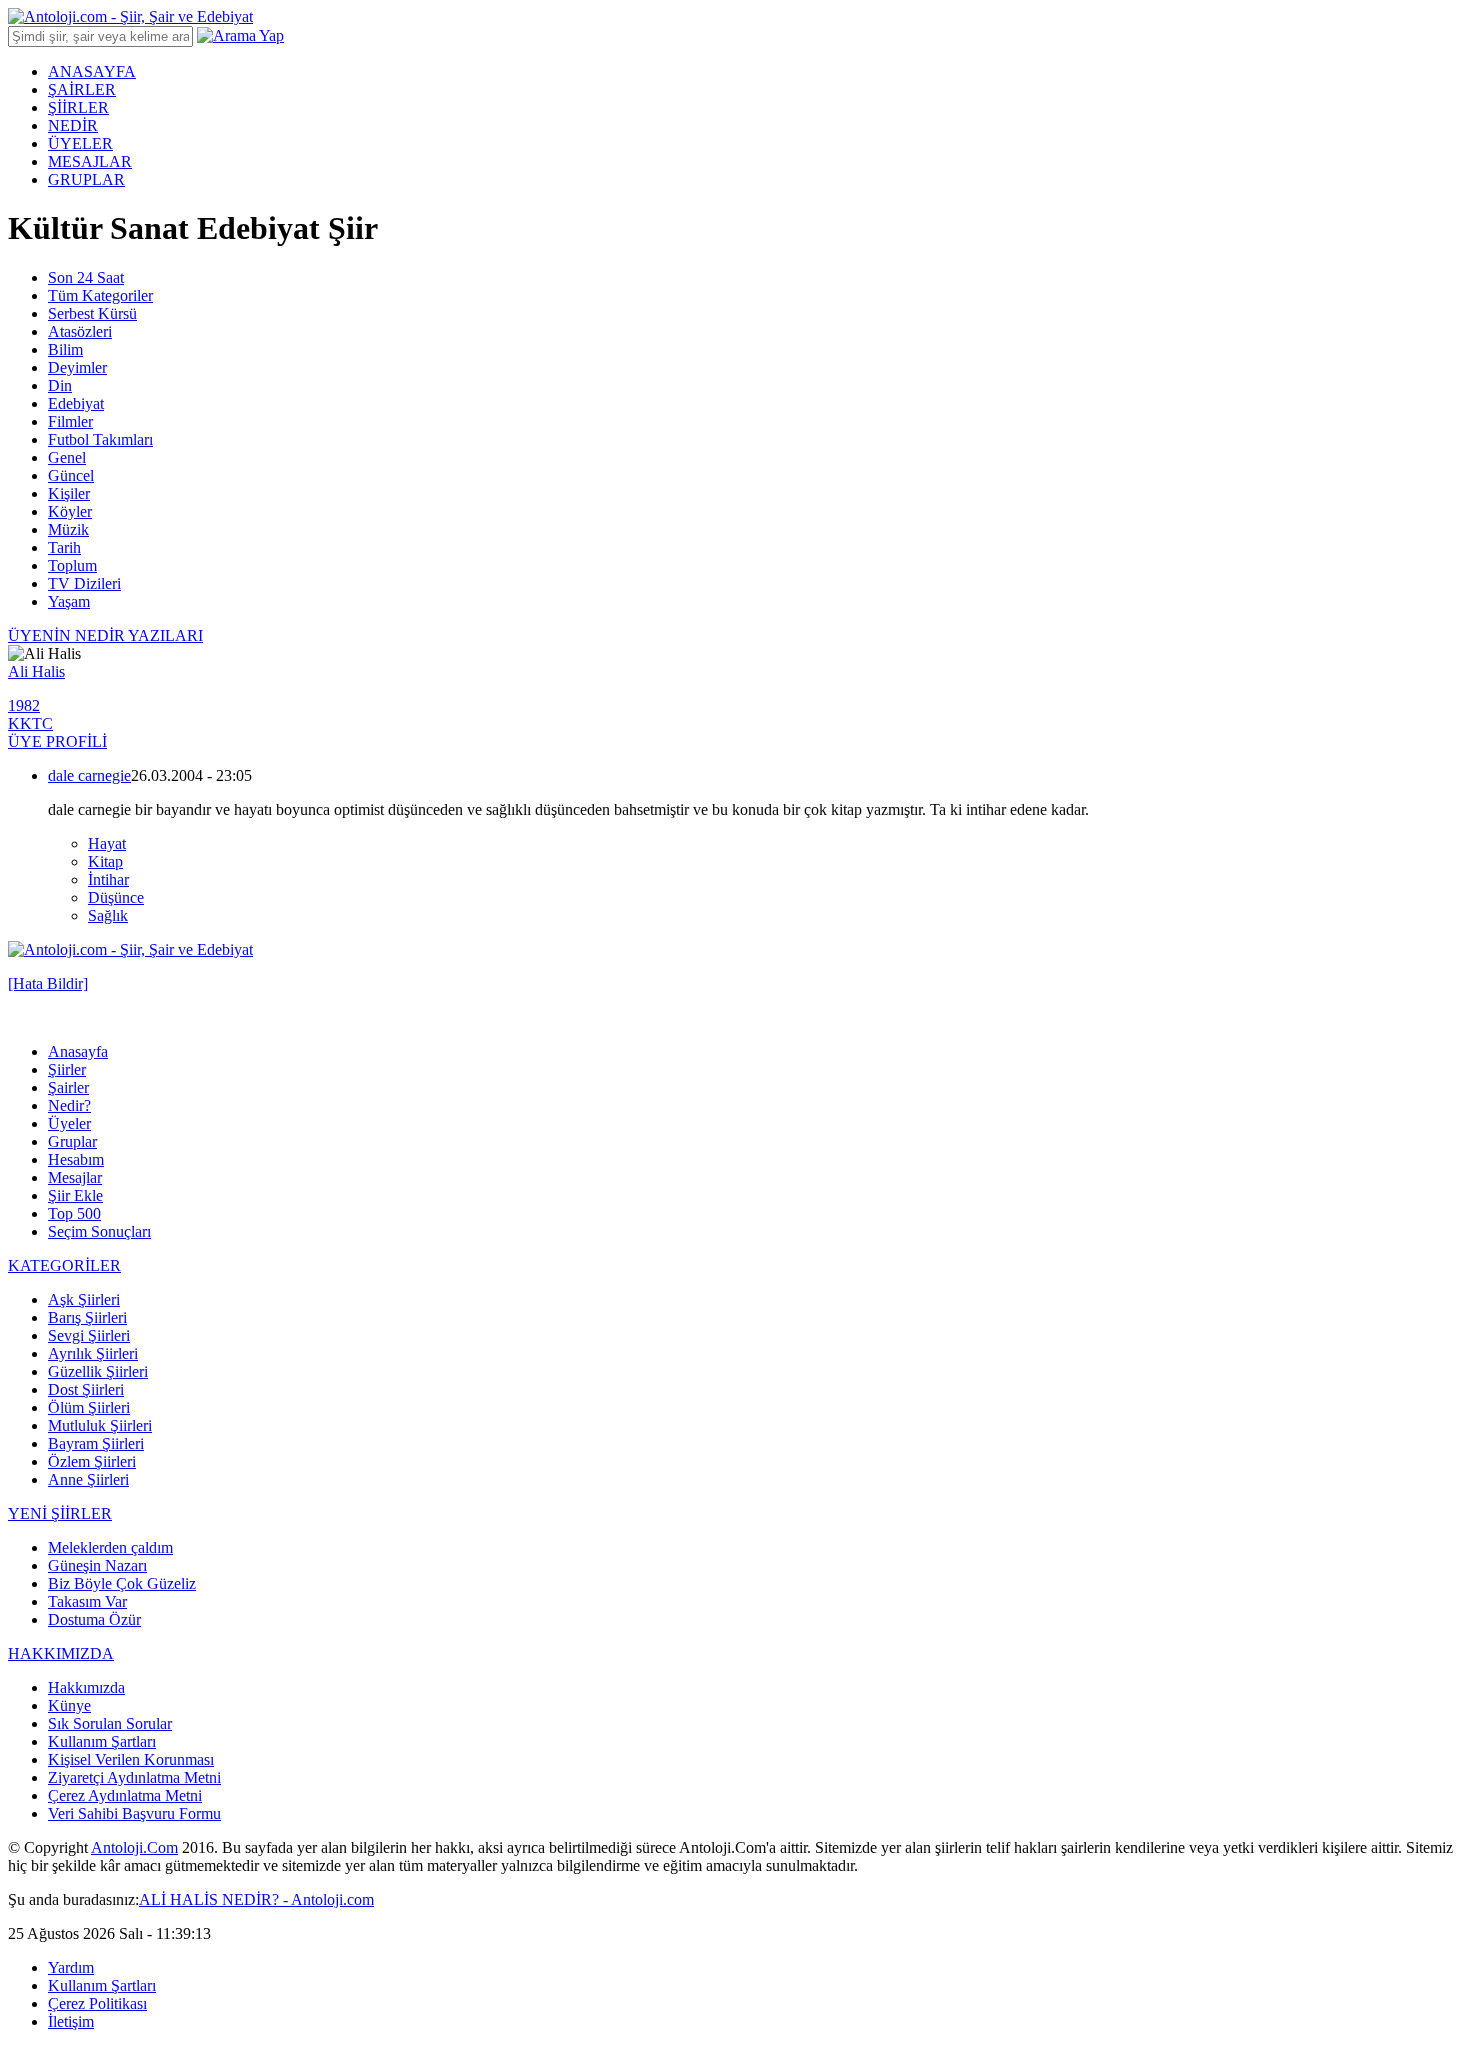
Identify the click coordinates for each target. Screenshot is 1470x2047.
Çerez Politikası (97, 2003)
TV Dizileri (84, 583)
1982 (24, 705)
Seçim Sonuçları (99, 1231)
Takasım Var (87, 1601)
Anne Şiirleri (88, 1479)
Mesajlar (75, 1177)
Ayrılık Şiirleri (93, 1353)
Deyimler (77, 367)
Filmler (70, 421)
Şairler (68, 1087)
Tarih (64, 547)
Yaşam (69, 601)
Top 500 (74, 1213)
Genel (67, 457)
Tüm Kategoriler (100, 295)
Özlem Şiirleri (92, 1461)
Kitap (105, 861)
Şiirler (67, 1069)
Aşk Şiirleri (84, 1299)
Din (60, 385)
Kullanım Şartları (102, 1741)
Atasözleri (80, 331)
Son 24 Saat (86, 277)
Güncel (71, 475)
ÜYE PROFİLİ (57, 741)
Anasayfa (78, 1051)
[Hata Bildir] (48, 983)
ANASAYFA (92, 71)
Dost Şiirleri (86, 1389)
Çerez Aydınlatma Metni (125, 1795)
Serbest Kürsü (92, 313)
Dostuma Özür (94, 1619)
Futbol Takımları (100, 439)
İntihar (108, 879)
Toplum (72, 565)
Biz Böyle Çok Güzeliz (122, 1583)
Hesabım (76, 1159)
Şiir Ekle (75, 1195)
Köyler (70, 511)
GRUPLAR (86, 179)
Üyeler (69, 1123)
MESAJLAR (90, 161)
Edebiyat (76, 403)
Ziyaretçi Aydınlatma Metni (134, 1777)
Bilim (65, 349)
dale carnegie (89, 775)
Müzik (68, 529)
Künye (69, 1705)
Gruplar (72, 1141)
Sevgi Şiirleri (89, 1335)
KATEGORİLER (64, 1265)
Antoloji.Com (134, 1847)
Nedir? (69, 1105)
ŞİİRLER (78, 107)
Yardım (71, 1967)
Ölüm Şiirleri (89, 1407)
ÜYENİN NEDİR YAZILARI (105, 635)
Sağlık (108, 915)
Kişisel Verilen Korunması (131, 1759)
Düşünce (116, 897)
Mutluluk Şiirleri (100, 1425)
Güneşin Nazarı (97, 1565)
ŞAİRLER (82, 89)
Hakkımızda (86, 1687)
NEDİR (73, 125)
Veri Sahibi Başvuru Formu (134, 1813)
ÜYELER (80, 143)
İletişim (71, 2021)
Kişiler (69, 493)
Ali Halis (36, 671)
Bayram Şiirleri (96, 1443)
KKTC (30, 723)
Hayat (107, 843)
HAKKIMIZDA (61, 1653)
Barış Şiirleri (87, 1317)
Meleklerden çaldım (110, 1547)
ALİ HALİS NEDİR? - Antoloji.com (256, 1899)
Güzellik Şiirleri (98, 1371)
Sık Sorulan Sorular (110, 1723)
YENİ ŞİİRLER (60, 1513)
